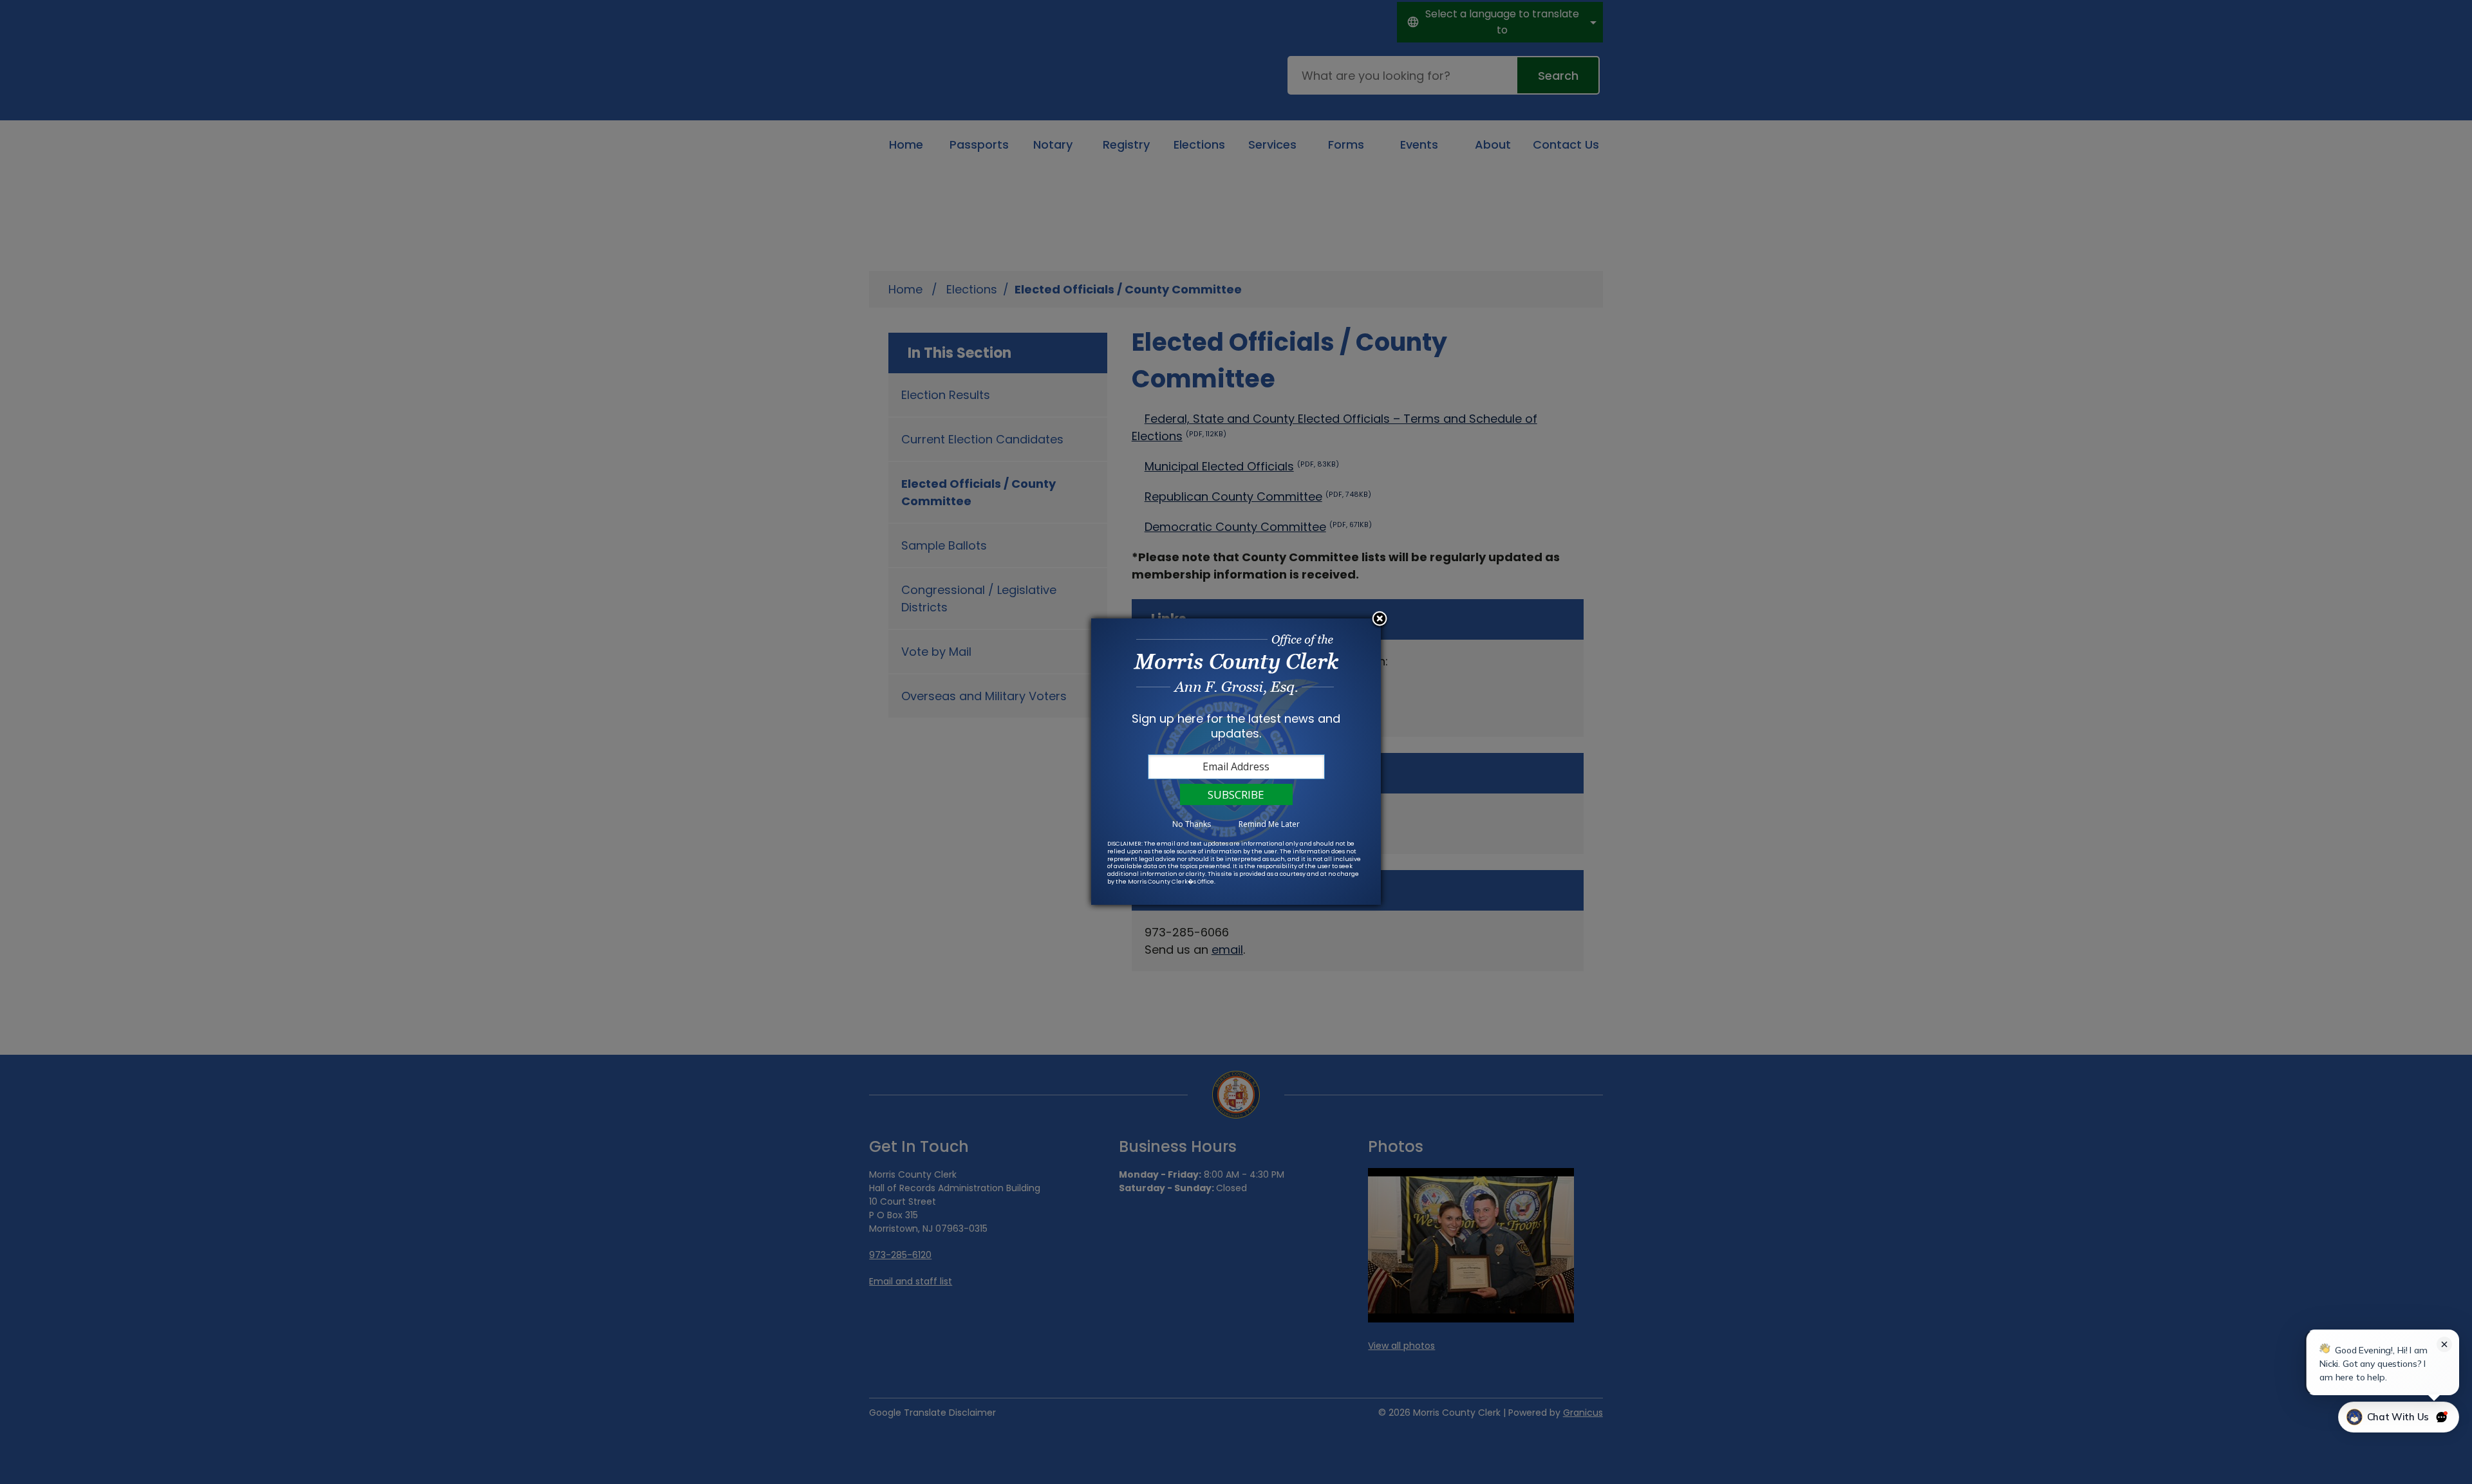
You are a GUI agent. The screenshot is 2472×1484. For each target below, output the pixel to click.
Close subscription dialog (1380, 620)
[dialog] (1236, 762)
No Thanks (1192, 824)
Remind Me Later (1269, 824)
